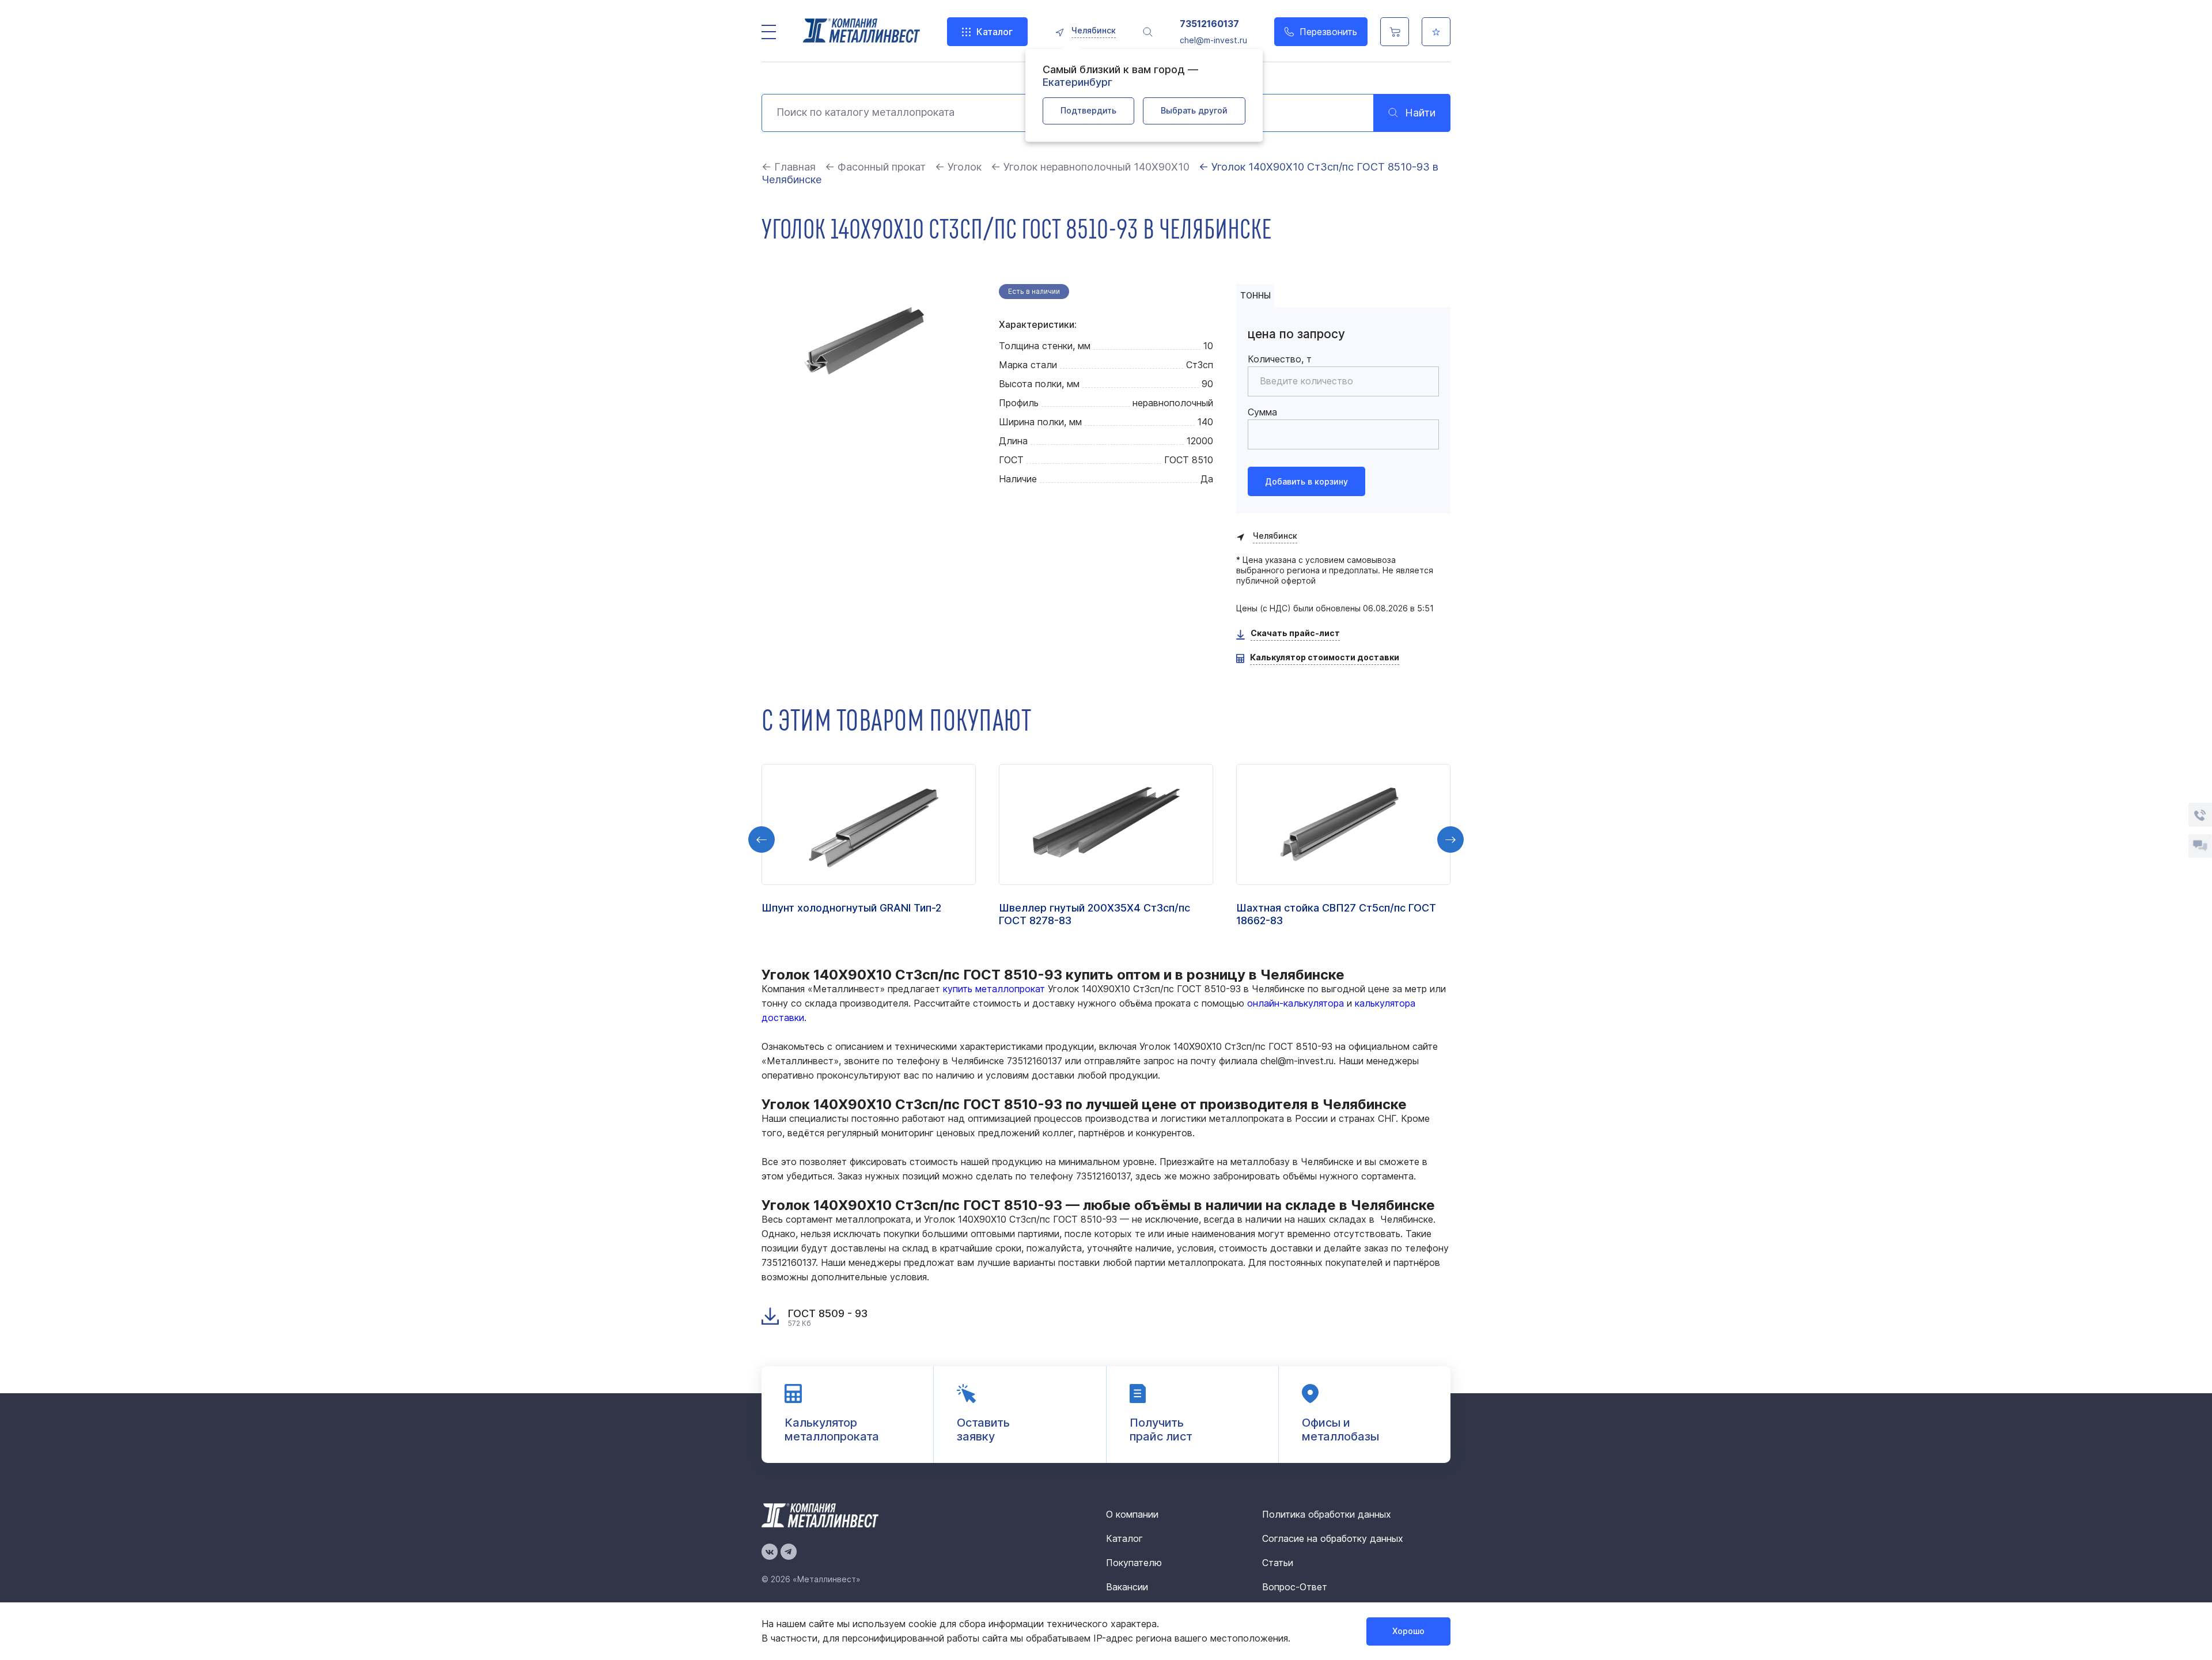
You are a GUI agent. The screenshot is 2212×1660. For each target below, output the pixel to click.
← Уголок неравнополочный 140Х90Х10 (1090, 167)
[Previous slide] (762, 840)
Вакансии (1127, 1587)
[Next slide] (1450, 840)
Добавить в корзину (1306, 481)
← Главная (789, 167)
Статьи (1278, 1563)
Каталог (995, 32)
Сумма (1262, 412)
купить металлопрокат (994, 989)
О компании (1132, 1514)
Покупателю (1134, 1563)
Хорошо (1408, 1631)
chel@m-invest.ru (1213, 40)
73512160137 (1209, 24)
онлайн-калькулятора (1296, 1003)
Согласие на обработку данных (1333, 1538)
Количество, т (1280, 359)
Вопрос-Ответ (1295, 1587)
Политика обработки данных (1327, 1514)
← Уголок (958, 167)
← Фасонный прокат (875, 167)
